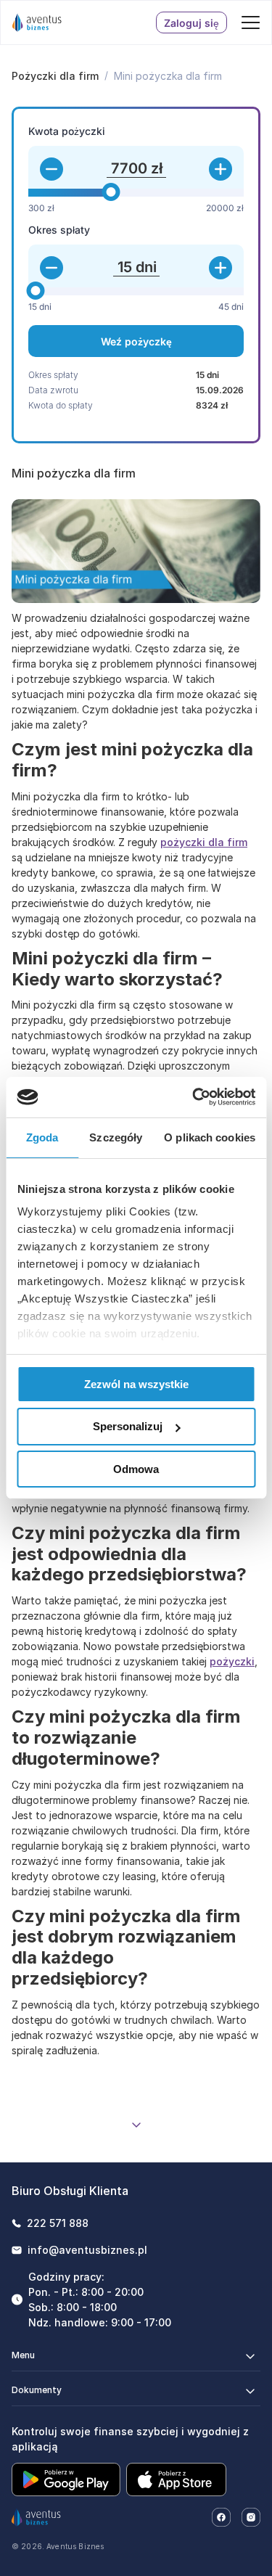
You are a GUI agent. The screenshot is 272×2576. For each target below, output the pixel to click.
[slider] (111, 192)
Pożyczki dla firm (55, 76)
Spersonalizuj (128, 1426)
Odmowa (136, 1469)
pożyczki (232, 1661)
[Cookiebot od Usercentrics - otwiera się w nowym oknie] (194, 1097)
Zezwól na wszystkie (136, 1383)
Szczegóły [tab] (116, 1137)
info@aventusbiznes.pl (87, 2250)
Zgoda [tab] (42, 1137)
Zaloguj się (191, 23)
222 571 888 (58, 2223)
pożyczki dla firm (204, 842)
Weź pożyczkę (136, 341)
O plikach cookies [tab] (210, 1137)
